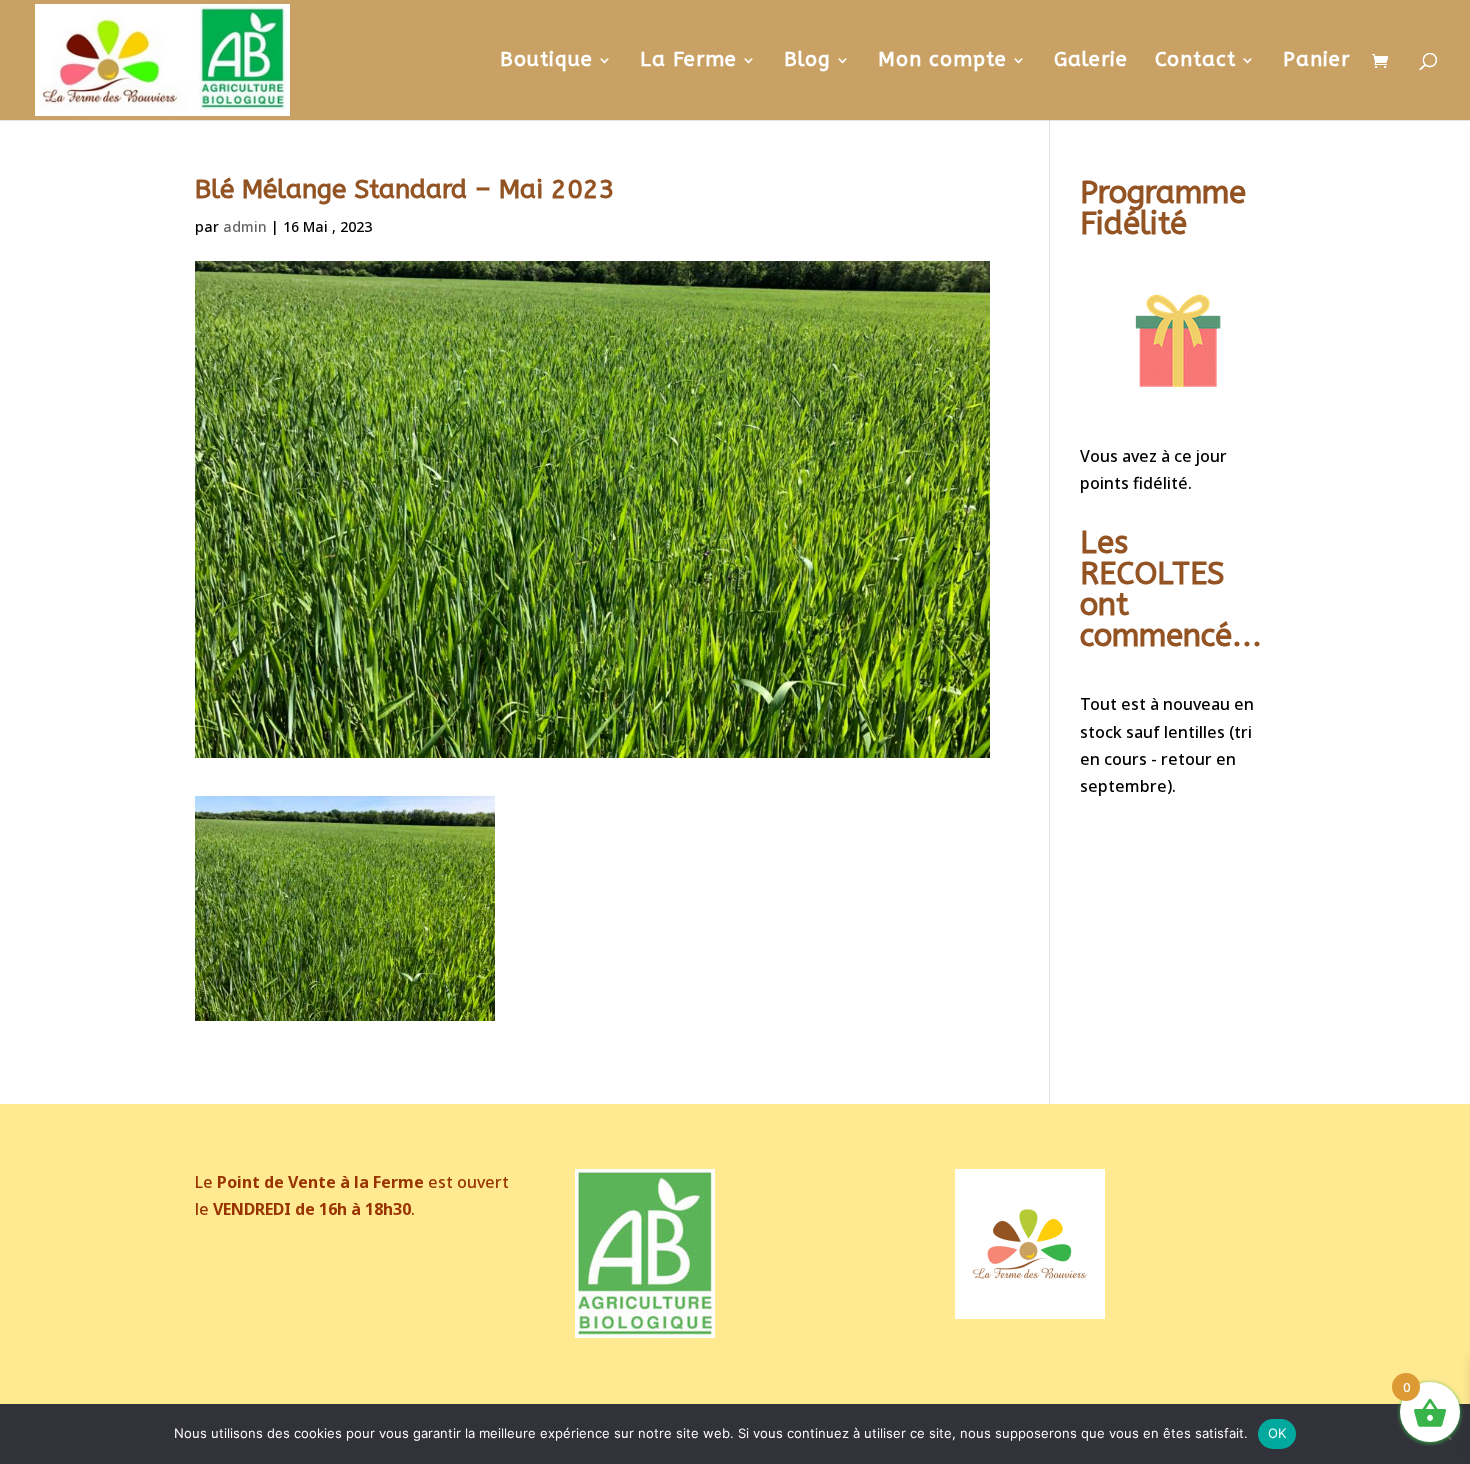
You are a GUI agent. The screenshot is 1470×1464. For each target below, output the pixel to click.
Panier (1316, 62)
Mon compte (942, 62)
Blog (807, 62)
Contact (1195, 62)
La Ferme (688, 62)
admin (245, 226)
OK (1277, 1433)
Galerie (1091, 62)
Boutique (546, 62)
